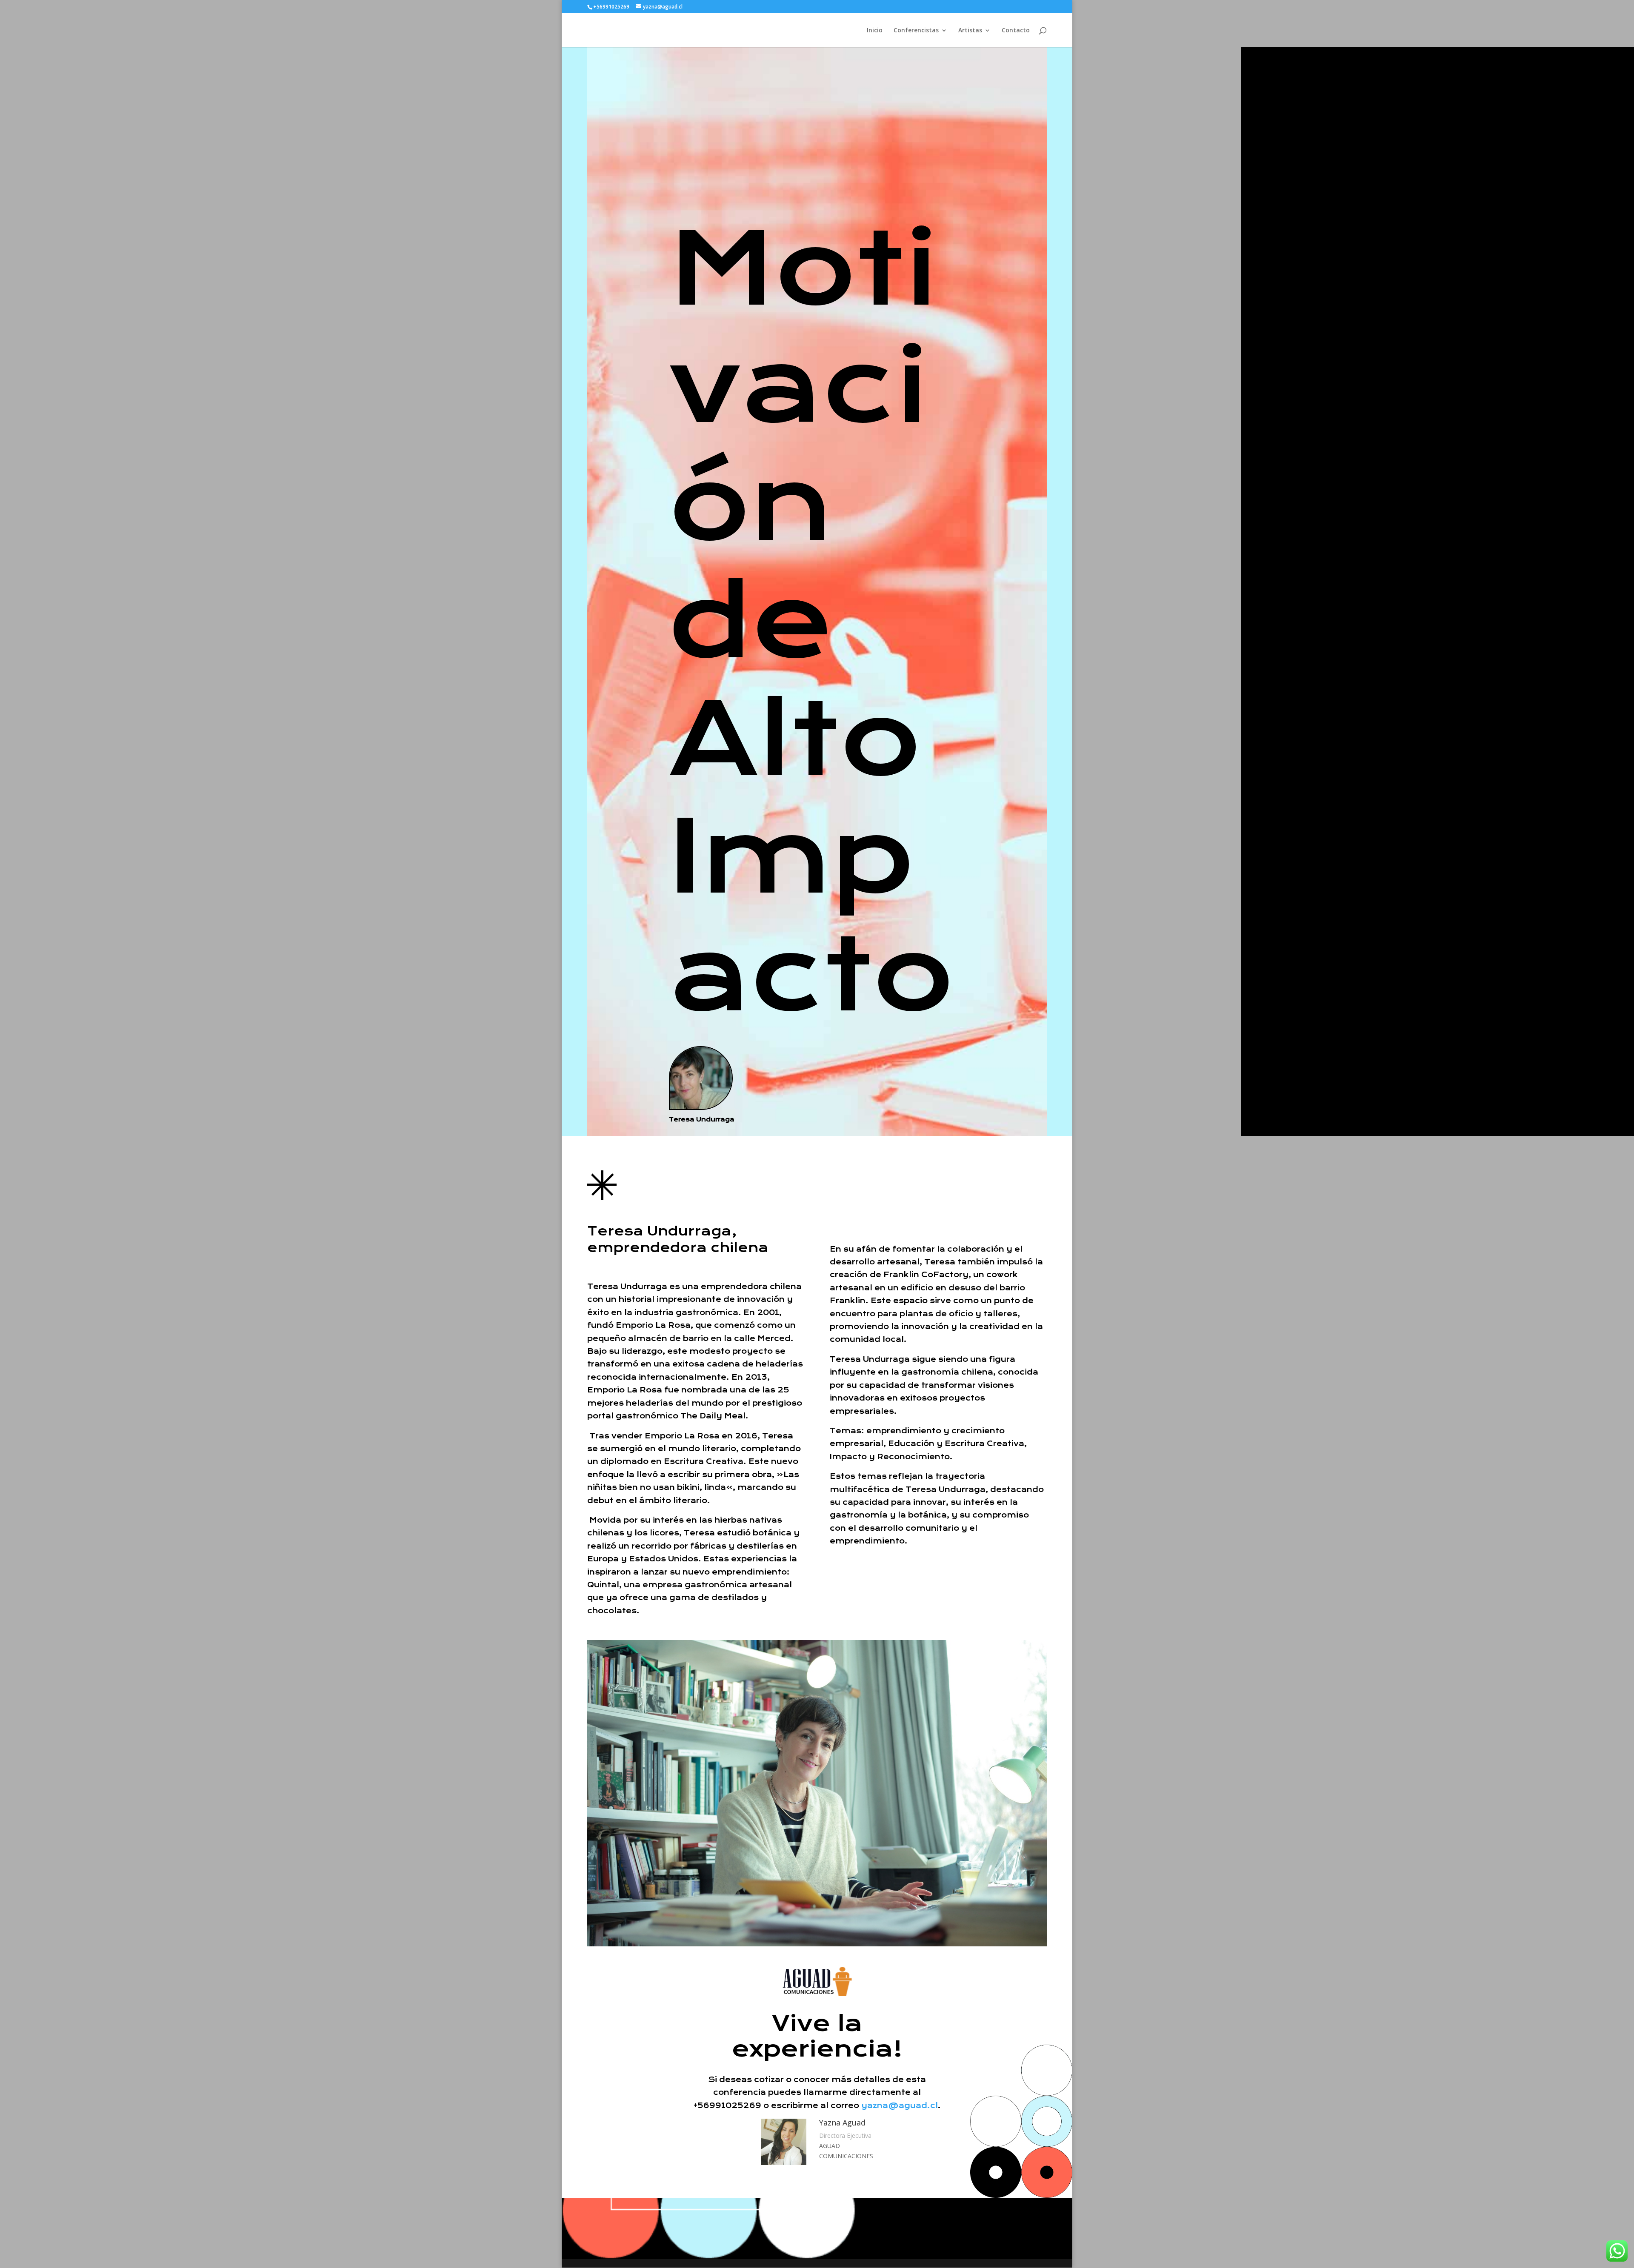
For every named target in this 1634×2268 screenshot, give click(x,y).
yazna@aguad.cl (900, 2105)
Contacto (1016, 31)
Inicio (875, 31)
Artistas (970, 31)
